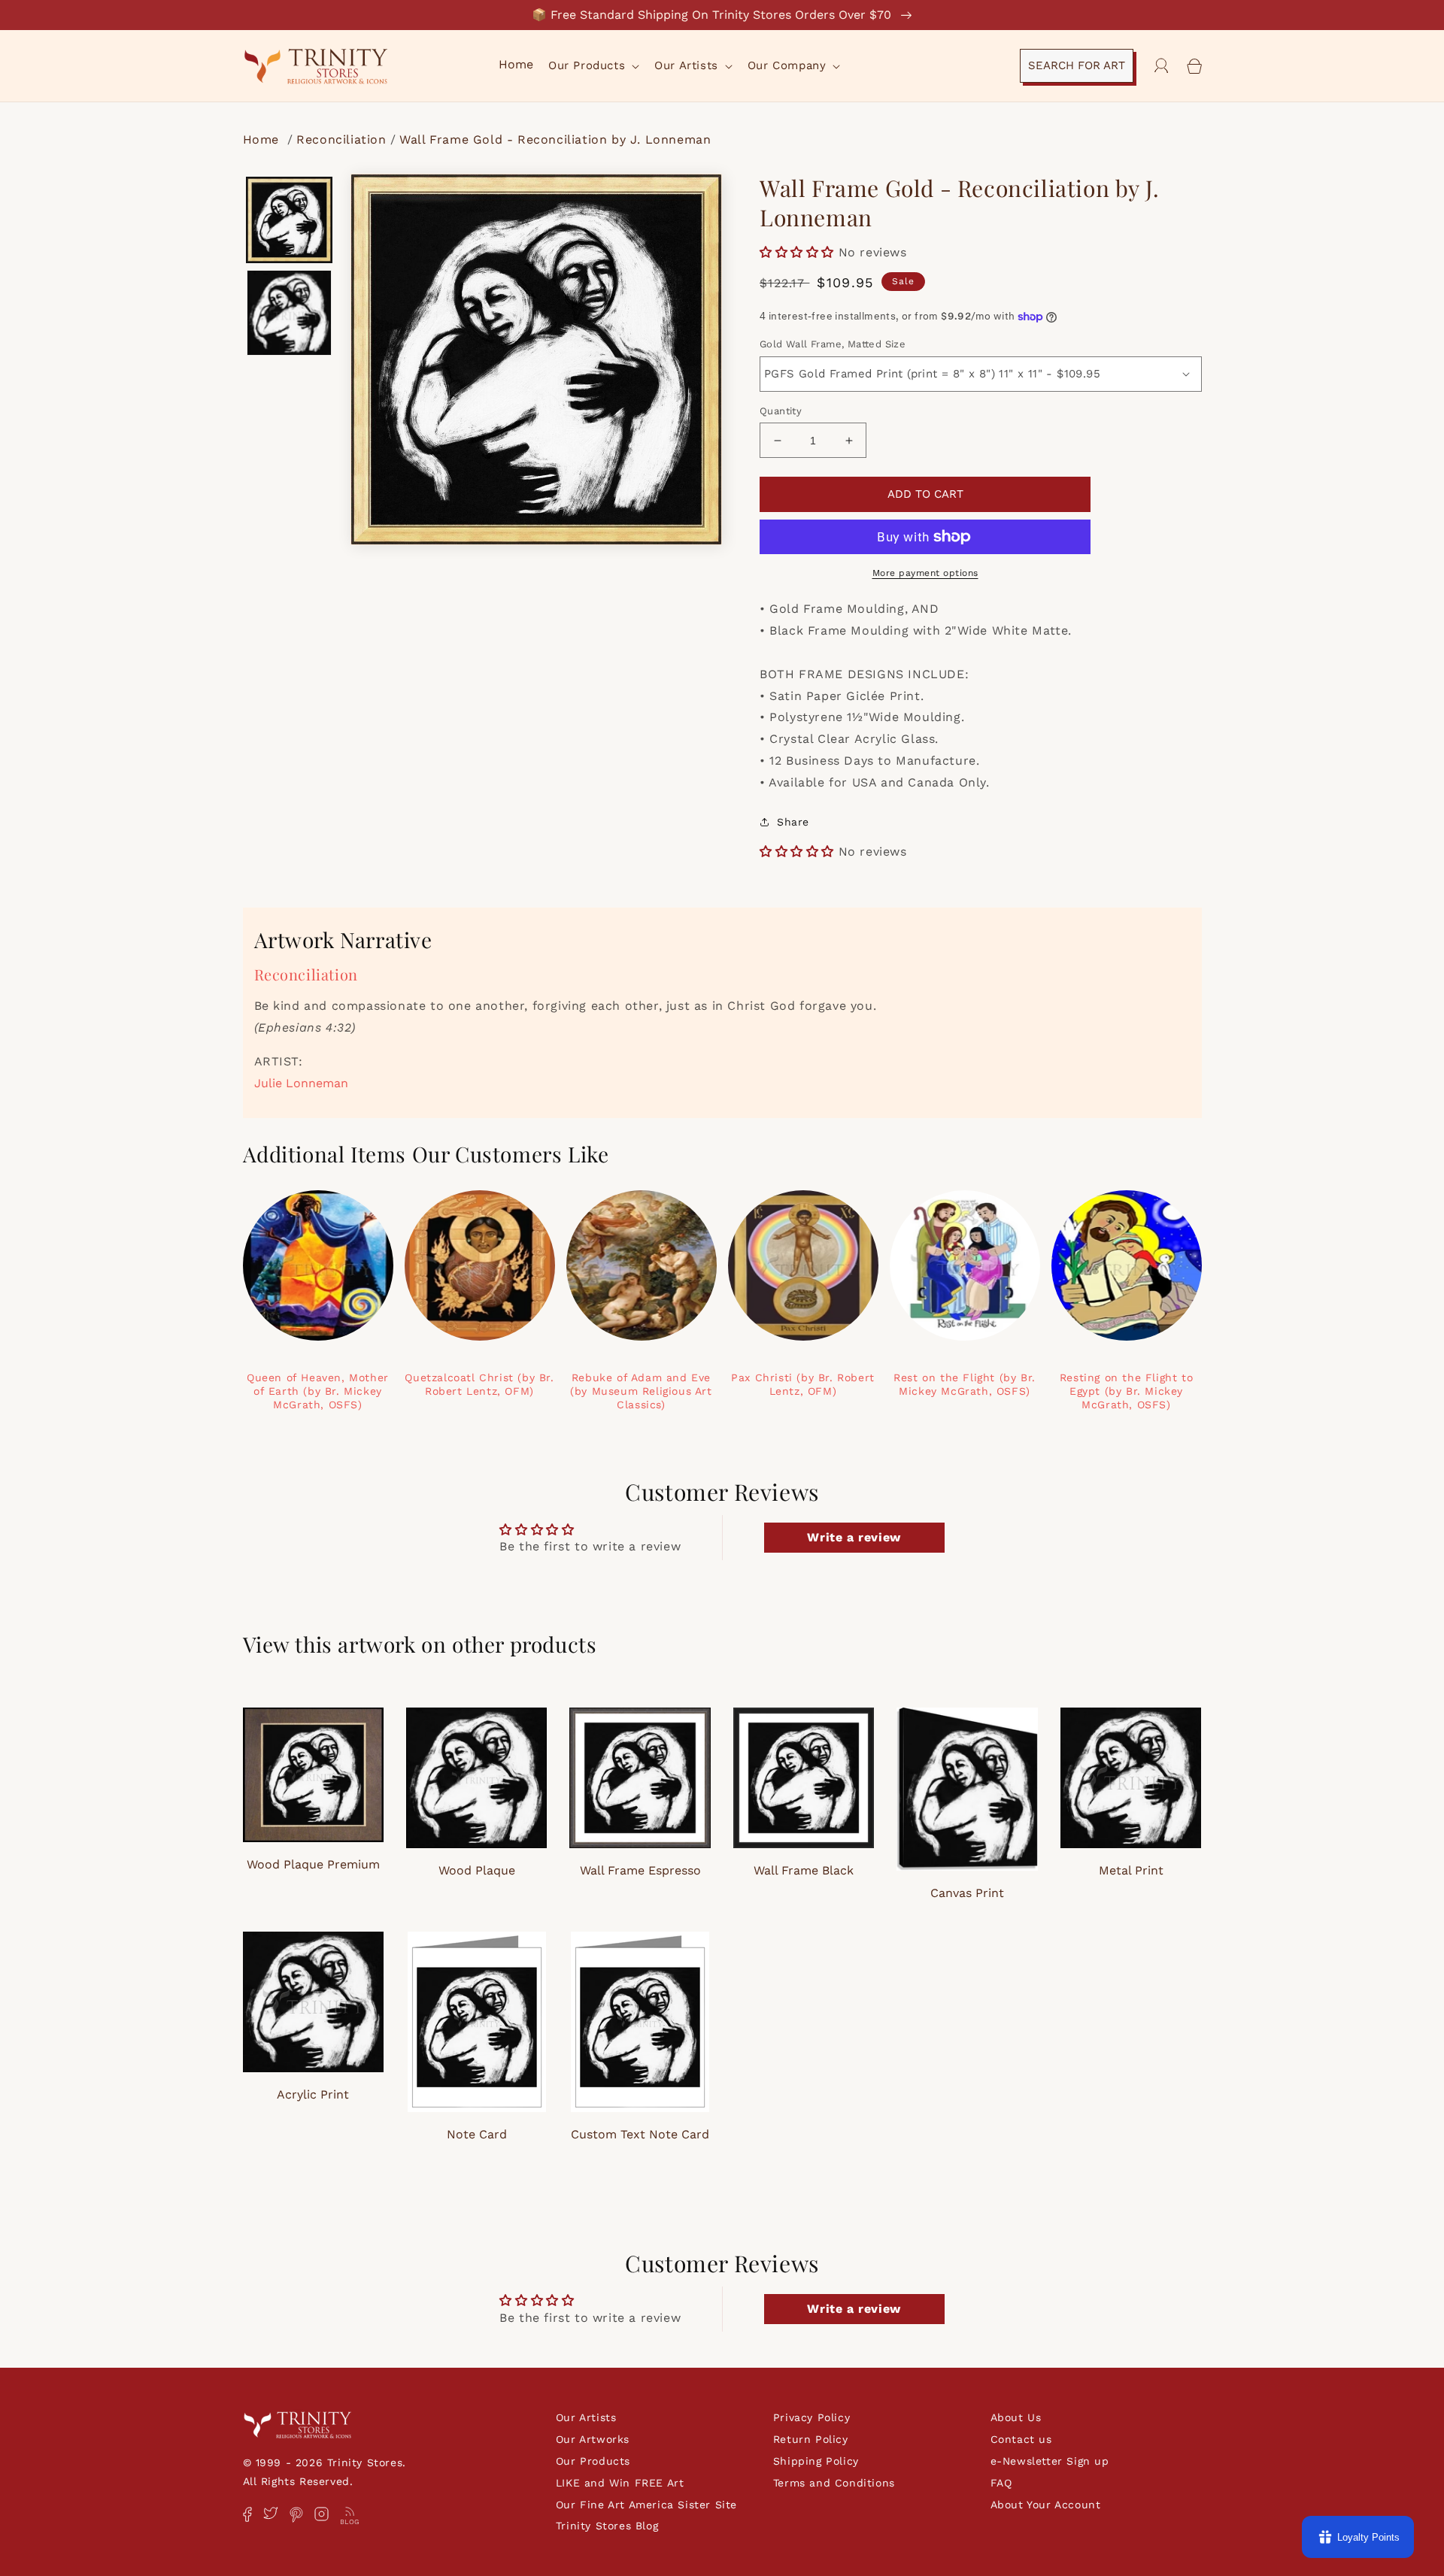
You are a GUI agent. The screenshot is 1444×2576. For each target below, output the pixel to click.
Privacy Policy (811, 2417)
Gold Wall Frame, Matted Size (833, 344)
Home (263, 139)
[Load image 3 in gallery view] (290, 313)
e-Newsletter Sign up (1050, 2461)
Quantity (781, 411)
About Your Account (1046, 2505)
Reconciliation (341, 139)
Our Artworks (593, 2439)
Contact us (1021, 2439)
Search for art (1077, 65)
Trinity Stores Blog (607, 2526)
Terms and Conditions (834, 2483)
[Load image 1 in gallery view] (290, 220)
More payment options (925, 573)
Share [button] (793, 822)
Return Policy (811, 2439)
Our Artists (586, 2417)
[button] (592, 66)
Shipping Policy (816, 2461)
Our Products (593, 2461)
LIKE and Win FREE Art (620, 2483)
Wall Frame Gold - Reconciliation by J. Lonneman (555, 139)
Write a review (854, 1537)
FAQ (1001, 2483)
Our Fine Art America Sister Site (646, 2505)
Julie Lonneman (301, 1083)
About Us (1016, 2417)
